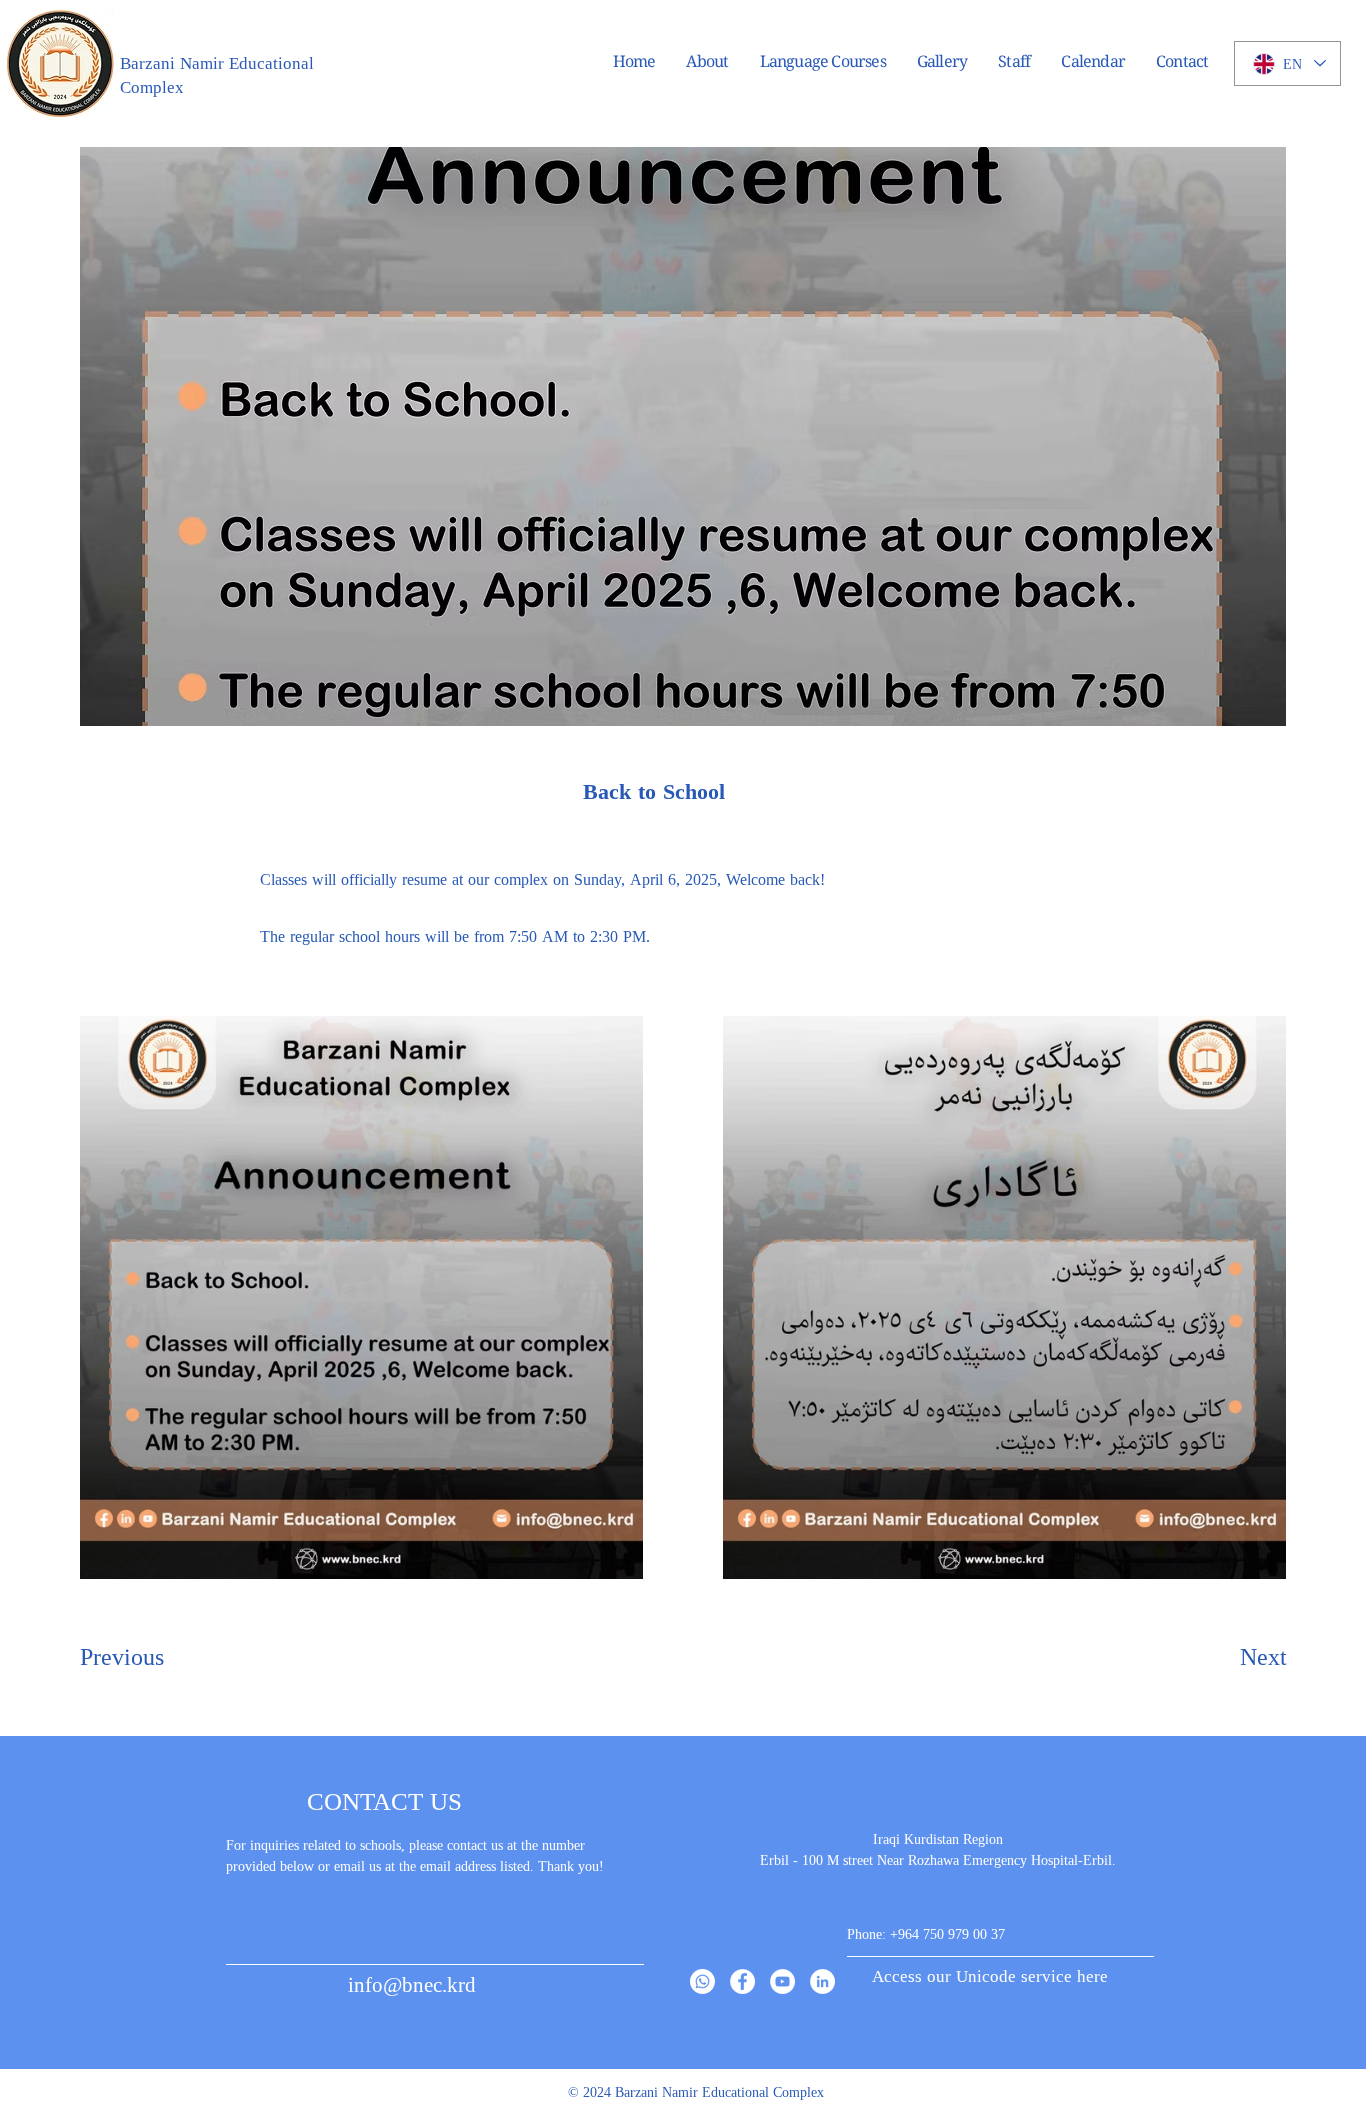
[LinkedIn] (822, 1981)
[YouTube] (782, 1981)
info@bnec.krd (412, 1983)
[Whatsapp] (702, 1981)
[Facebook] (742, 1981)
